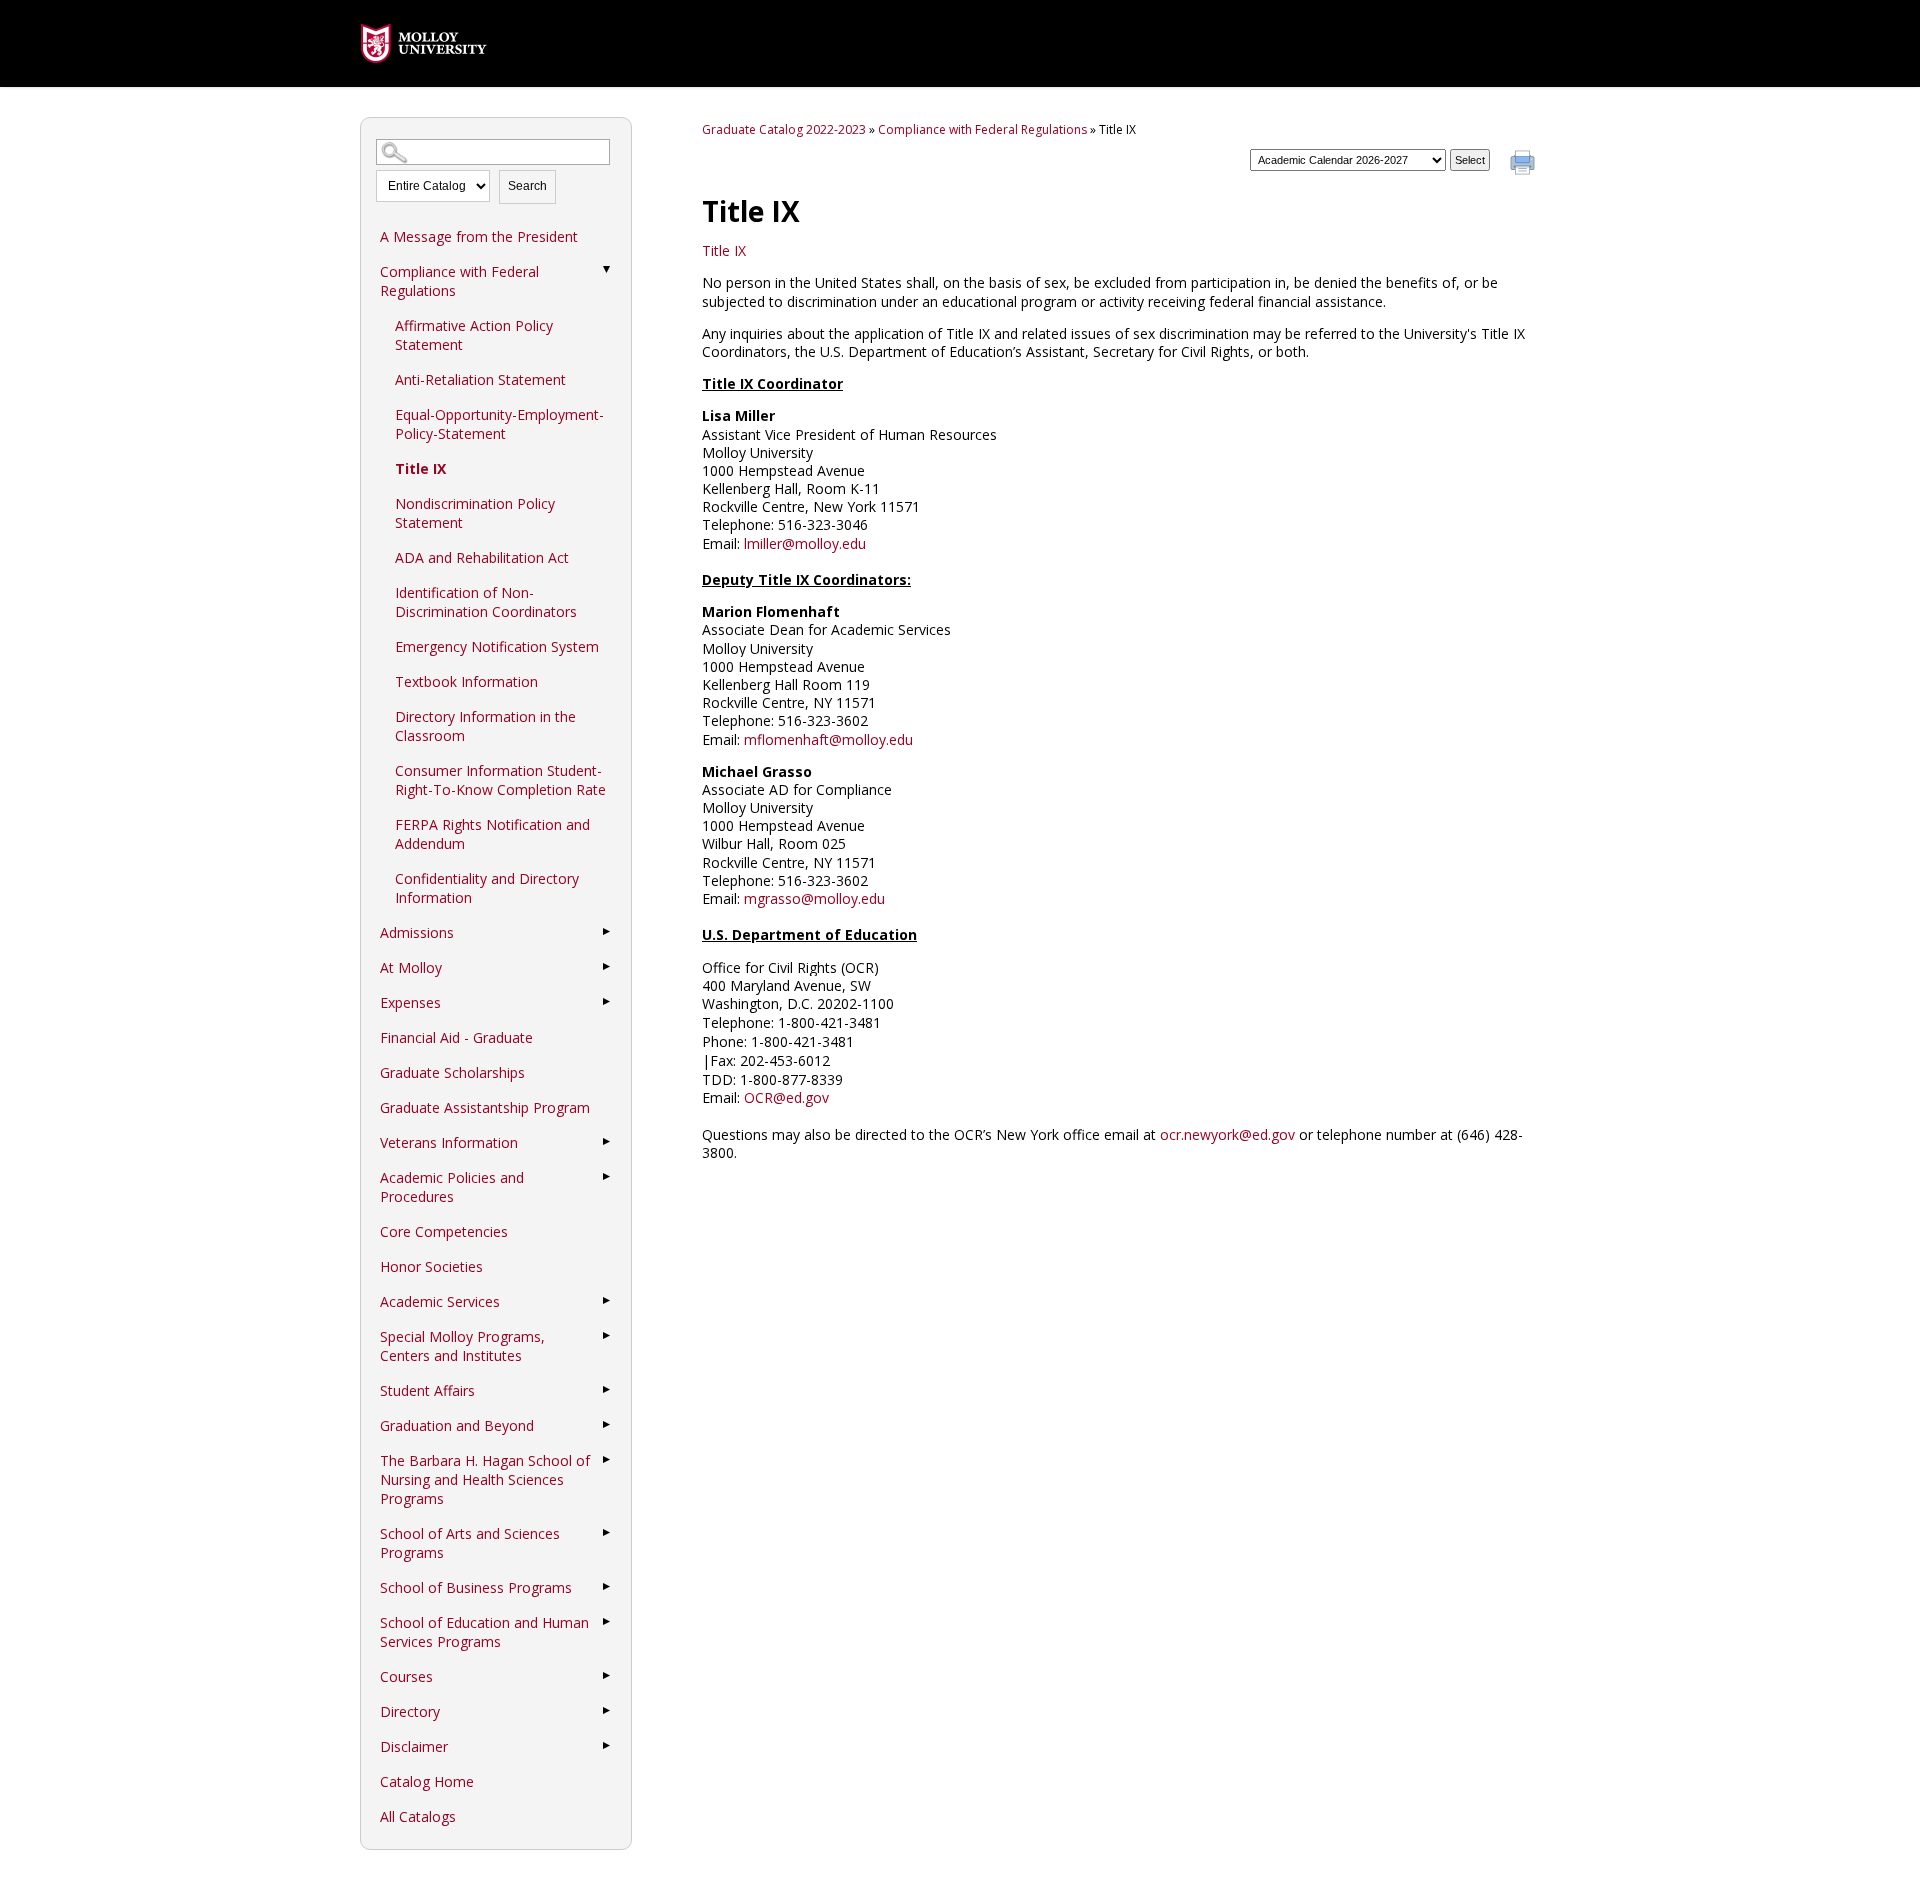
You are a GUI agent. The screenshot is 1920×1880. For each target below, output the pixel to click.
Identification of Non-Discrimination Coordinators (486, 602)
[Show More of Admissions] (606, 932)
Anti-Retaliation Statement (480, 379)
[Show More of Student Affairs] (606, 1390)
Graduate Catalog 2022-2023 (784, 129)
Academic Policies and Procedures (452, 1187)
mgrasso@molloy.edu (814, 898)
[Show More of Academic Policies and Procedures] (606, 1177)
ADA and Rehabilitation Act (482, 557)
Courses (406, 1676)
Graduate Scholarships (452, 1072)
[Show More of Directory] (606, 1711)
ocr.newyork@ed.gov (1227, 1134)
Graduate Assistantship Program (485, 1107)
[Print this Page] (1525, 165)
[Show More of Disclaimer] (606, 1746)
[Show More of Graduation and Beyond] (606, 1425)
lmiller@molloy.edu (805, 543)
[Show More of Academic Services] (606, 1301)
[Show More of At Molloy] (606, 967)
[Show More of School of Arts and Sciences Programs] (606, 1533)
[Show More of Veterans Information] (606, 1142)
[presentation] (424, 77)
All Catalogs (418, 1816)
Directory (410, 1711)
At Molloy (411, 967)
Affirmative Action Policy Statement (474, 335)
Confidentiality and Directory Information (487, 888)
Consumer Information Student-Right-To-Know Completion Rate (500, 780)
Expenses (410, 1002)
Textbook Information (466, 681)
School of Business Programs (476, 1587)
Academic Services (440, 1301)
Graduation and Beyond (457, 1425)
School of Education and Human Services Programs (484, 1632)
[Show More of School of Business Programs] (606, 1587)
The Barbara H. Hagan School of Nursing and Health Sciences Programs (485, 1479)
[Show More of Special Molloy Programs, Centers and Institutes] (606, 1336)
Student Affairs (427, 1390)
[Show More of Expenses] (606, 1002)
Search (527, 186)
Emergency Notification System (497, 646)
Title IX (420, 468)
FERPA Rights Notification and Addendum (492, 834)
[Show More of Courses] (606, 1676)
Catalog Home (427, 1781)
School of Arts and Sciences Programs (470, 1543)
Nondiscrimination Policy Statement (475, 513)
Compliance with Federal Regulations (459, 281)
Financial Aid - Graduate (456, 1037)
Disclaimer (414, 1746)
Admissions (417, 932)
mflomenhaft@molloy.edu (828, 739)
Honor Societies (431, 1266)
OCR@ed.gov (786, 1097)
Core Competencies (444, 1231)
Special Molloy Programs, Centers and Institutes (462, 1346)
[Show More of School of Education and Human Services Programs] (606, 1622)
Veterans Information (449, 1142)
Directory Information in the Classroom (485, 726)
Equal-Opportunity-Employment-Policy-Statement (499, 424)
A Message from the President (479, 236)
